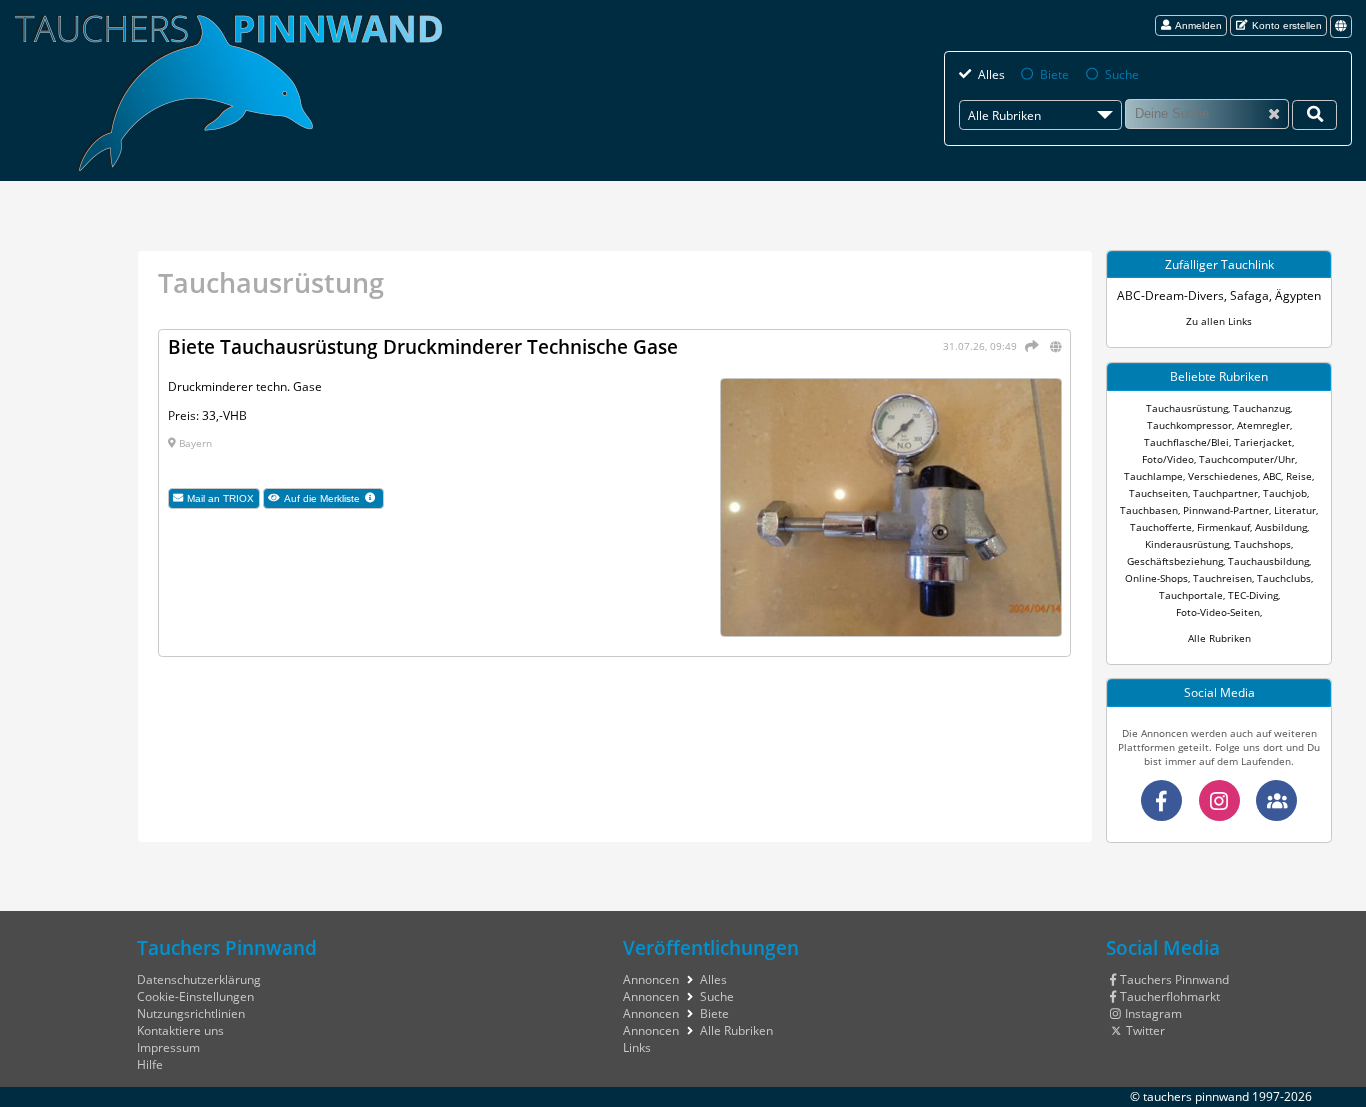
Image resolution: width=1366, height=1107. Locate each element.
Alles (991, 74)
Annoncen (651, 979)
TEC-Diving (1253, 595)
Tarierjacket (1263, 442)
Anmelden (1198, 25)
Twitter (1145, 1030)
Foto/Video (1168, 459)
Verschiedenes (1223, 476)
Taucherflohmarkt (1170, 996)
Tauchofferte (1161, 527)
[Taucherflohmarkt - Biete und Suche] (1276, 800)
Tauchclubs (1284, 578)
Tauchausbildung (1268, 561)
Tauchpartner (1225, 493)
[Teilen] (1029, 346)
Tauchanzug (1261, 408)
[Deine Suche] (1314, 115)
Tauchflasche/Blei (1186, 442)
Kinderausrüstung (1187, 544)
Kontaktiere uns (180, 1030)
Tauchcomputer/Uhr (1247, 459)
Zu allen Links (1219, 321)
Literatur (1295, 510)
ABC (1272, 476)
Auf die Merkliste (334, 499)
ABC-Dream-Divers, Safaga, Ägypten (1219, 295)
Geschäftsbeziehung (1175, 561)
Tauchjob (1285, 493)
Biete (1054, 74)
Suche (1122, 74)
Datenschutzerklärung (199, 979)
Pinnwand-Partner (1226, 510)
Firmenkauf (1223, 527)
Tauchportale (1191, 595)
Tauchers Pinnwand (1174, 979)
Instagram (1153, 1013)
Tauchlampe (1153, 476)
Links (637, 1047)
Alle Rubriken (1219, 638)
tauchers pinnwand (1196, 1096)
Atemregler (1263, 425)
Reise (1299, 476)
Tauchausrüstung (1187, 408)
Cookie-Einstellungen (195, 996)
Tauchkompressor (1189, 425)
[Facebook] (1161, 800)
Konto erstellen (1287, 25)
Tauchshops (1262, 544)
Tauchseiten (1158, 493)
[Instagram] (1219, 800)
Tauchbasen (1149, 510)
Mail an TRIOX (220, 498)
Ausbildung (1281, 527)
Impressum (168, 1047)
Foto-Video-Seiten (1218, 612)
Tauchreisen (1222, 578)
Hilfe (150, 1064)
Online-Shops (1156, 578)
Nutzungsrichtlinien (191, 1013)
